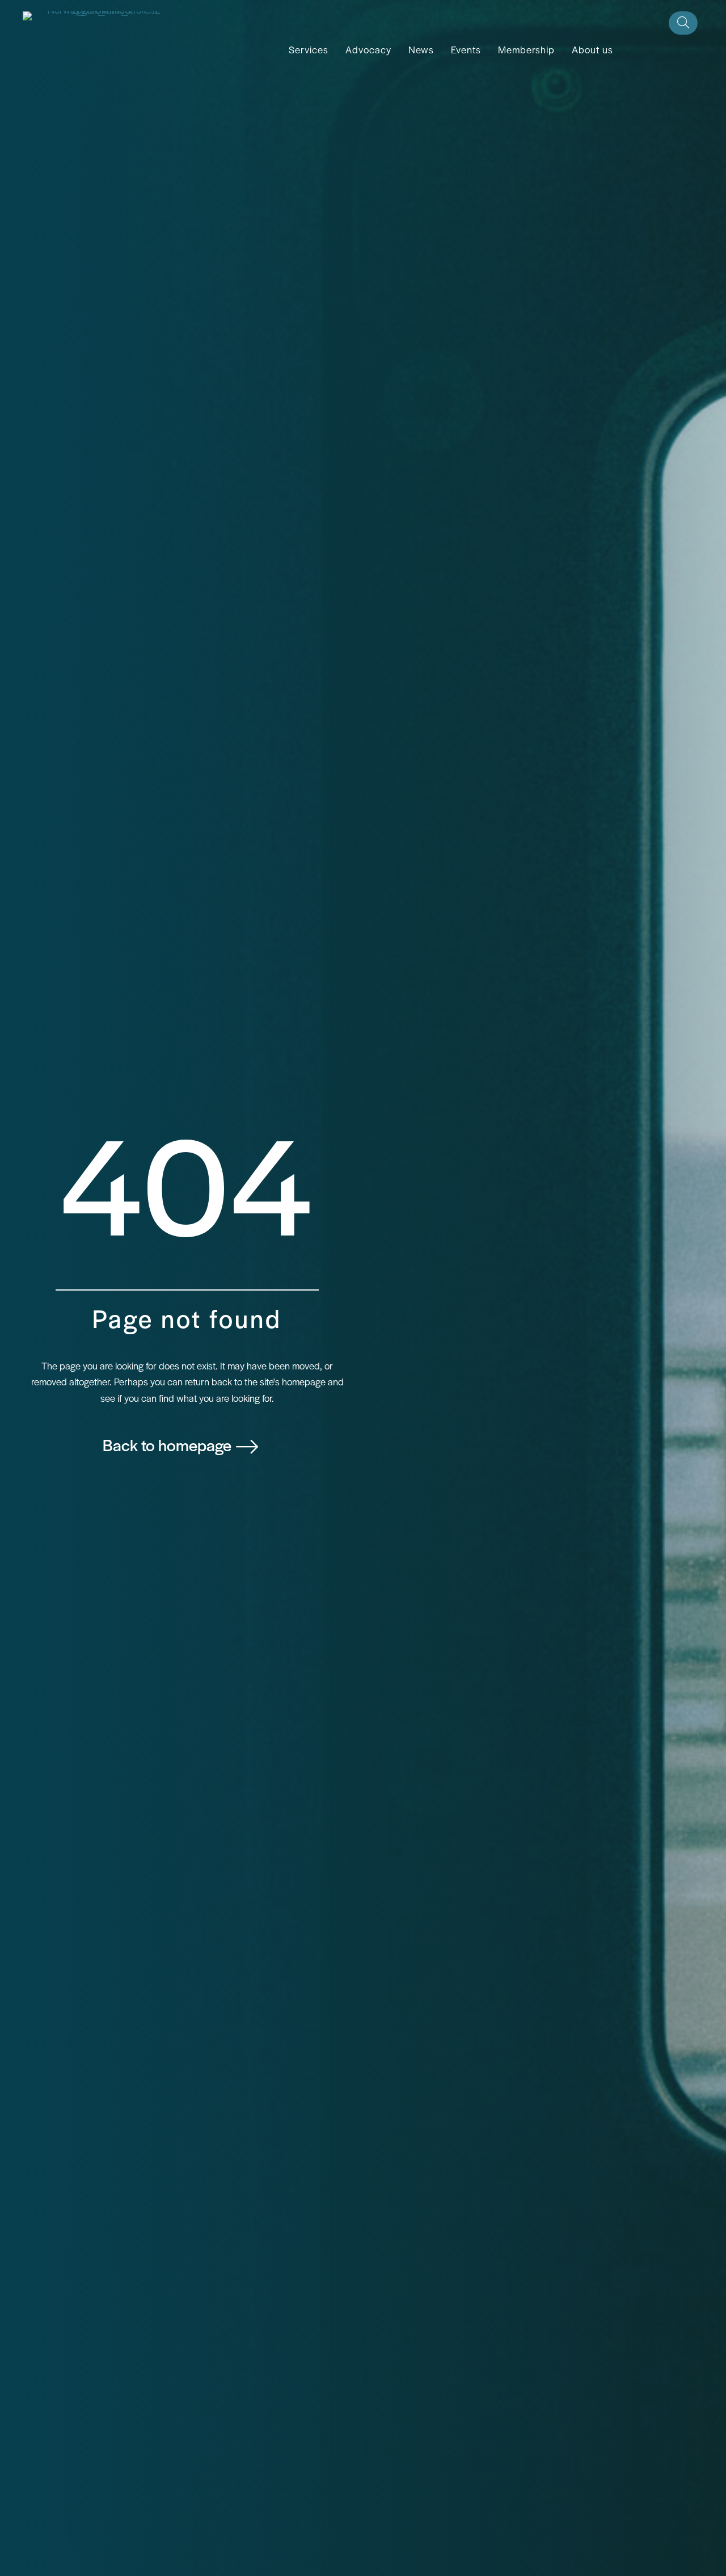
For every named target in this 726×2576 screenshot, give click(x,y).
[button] (683, 23)
